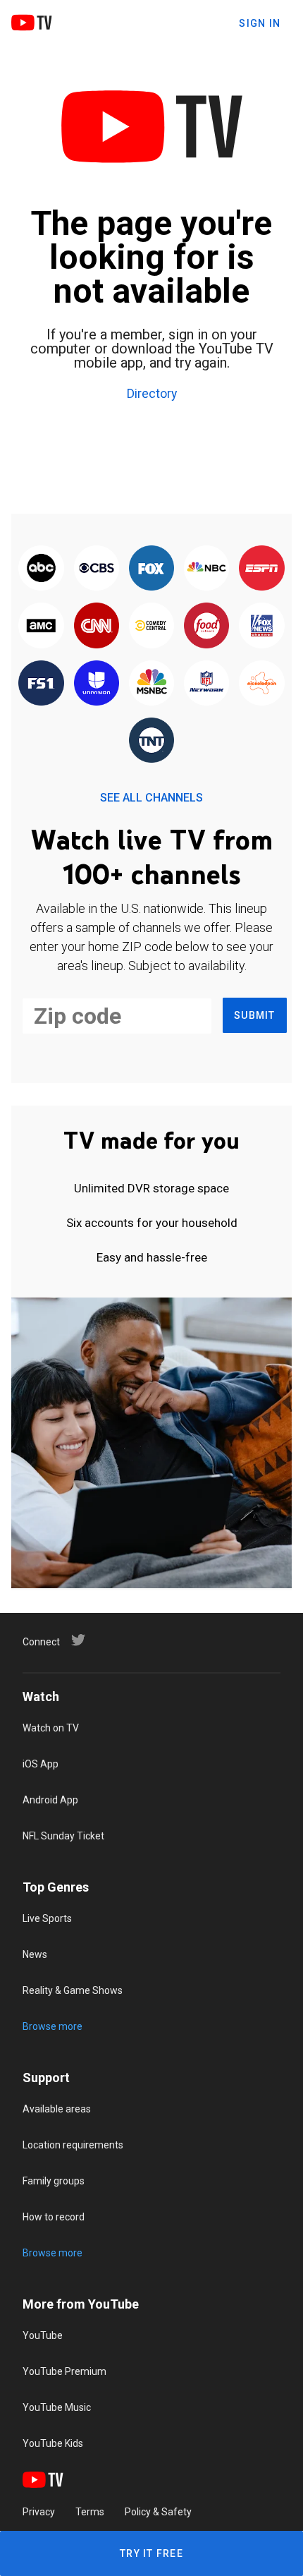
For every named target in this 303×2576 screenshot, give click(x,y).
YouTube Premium (64, 2371)
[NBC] (206, 569)
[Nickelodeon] (261, 684)
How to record (54, 2217)
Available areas (57, 2109)
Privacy (39, 2512)
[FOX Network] (151, 569)
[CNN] (97, 626)
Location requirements (73, 2145)
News (35, 1954)
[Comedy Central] (151, 626)
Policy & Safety (158, 2512)
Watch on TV (51, 1728)
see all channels (151, 798)
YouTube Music (57, 2407)
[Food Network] (206, 626)
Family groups (54, 2181)
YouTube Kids (53, 2443)
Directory (152, 394)
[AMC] (41, 626)
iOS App (41, 1764)
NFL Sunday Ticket (63, 1836)
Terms (90, 2512)
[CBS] (97, 569)
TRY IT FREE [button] (151, 2553)
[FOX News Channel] (261, 626)
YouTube (43, 2335)
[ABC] (41, 569)
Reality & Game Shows (73, 1990)
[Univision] (97, 684)
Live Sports (47, 1918)
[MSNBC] (151, 684)
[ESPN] (261, 569)
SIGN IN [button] (260, 23)
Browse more (52, 2026)
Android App (50, 1800)
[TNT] (151, 741)
